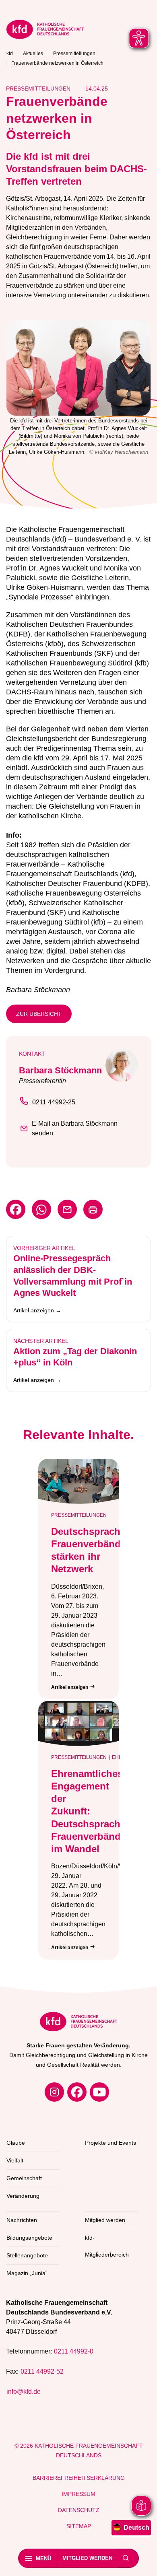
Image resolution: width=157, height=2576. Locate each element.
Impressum (78, 2494)
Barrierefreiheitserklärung (79, 2478)
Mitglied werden (87, 2558)
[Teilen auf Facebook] (16, 1209)
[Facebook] (77, 2092)
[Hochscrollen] (143, 2562)
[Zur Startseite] (78, 31)
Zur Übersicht (39, 1014)
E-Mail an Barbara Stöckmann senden (75, 1128)
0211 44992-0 (74, 2351)
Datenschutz (79, 2510)
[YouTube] (99, 2092)
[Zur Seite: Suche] (126, 2558)
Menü (43, 2558)
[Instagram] (54, 2092)
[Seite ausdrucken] (93, 1209)
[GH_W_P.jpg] (78, 368)
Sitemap (79, 2526)
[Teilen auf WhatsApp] (41, 1209)
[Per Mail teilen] (67, 1209)
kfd (10, 54)
